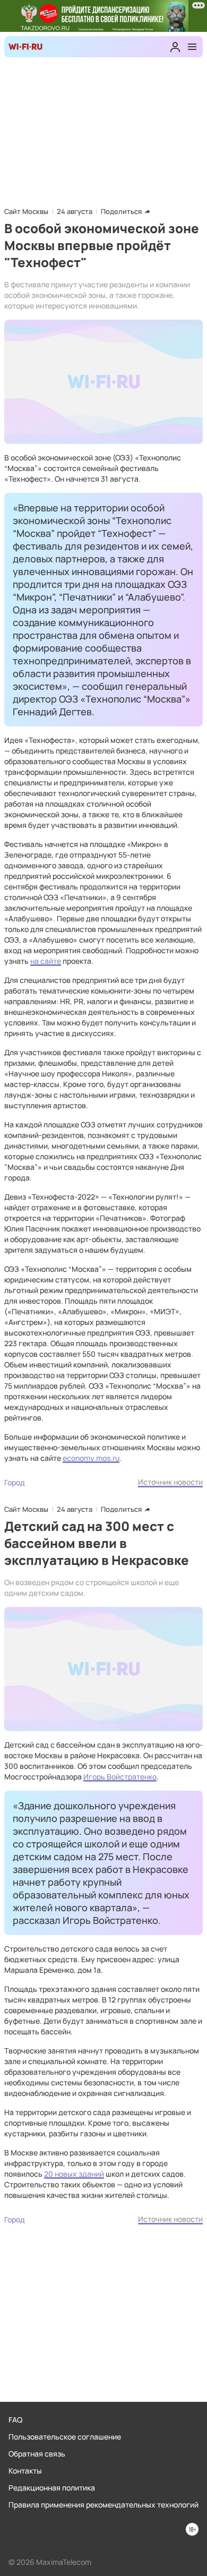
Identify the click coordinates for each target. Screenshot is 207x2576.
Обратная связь (37, 2454)
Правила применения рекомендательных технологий (103, 2505)
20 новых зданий (74, 2174)
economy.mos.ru (91, 1458)
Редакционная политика (52, 2488)
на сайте (46, 961)
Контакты (25, 2471)
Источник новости (170, 1482)
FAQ (15, 2420)
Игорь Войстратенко (120, 1777)
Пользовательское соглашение (65, 2437)
